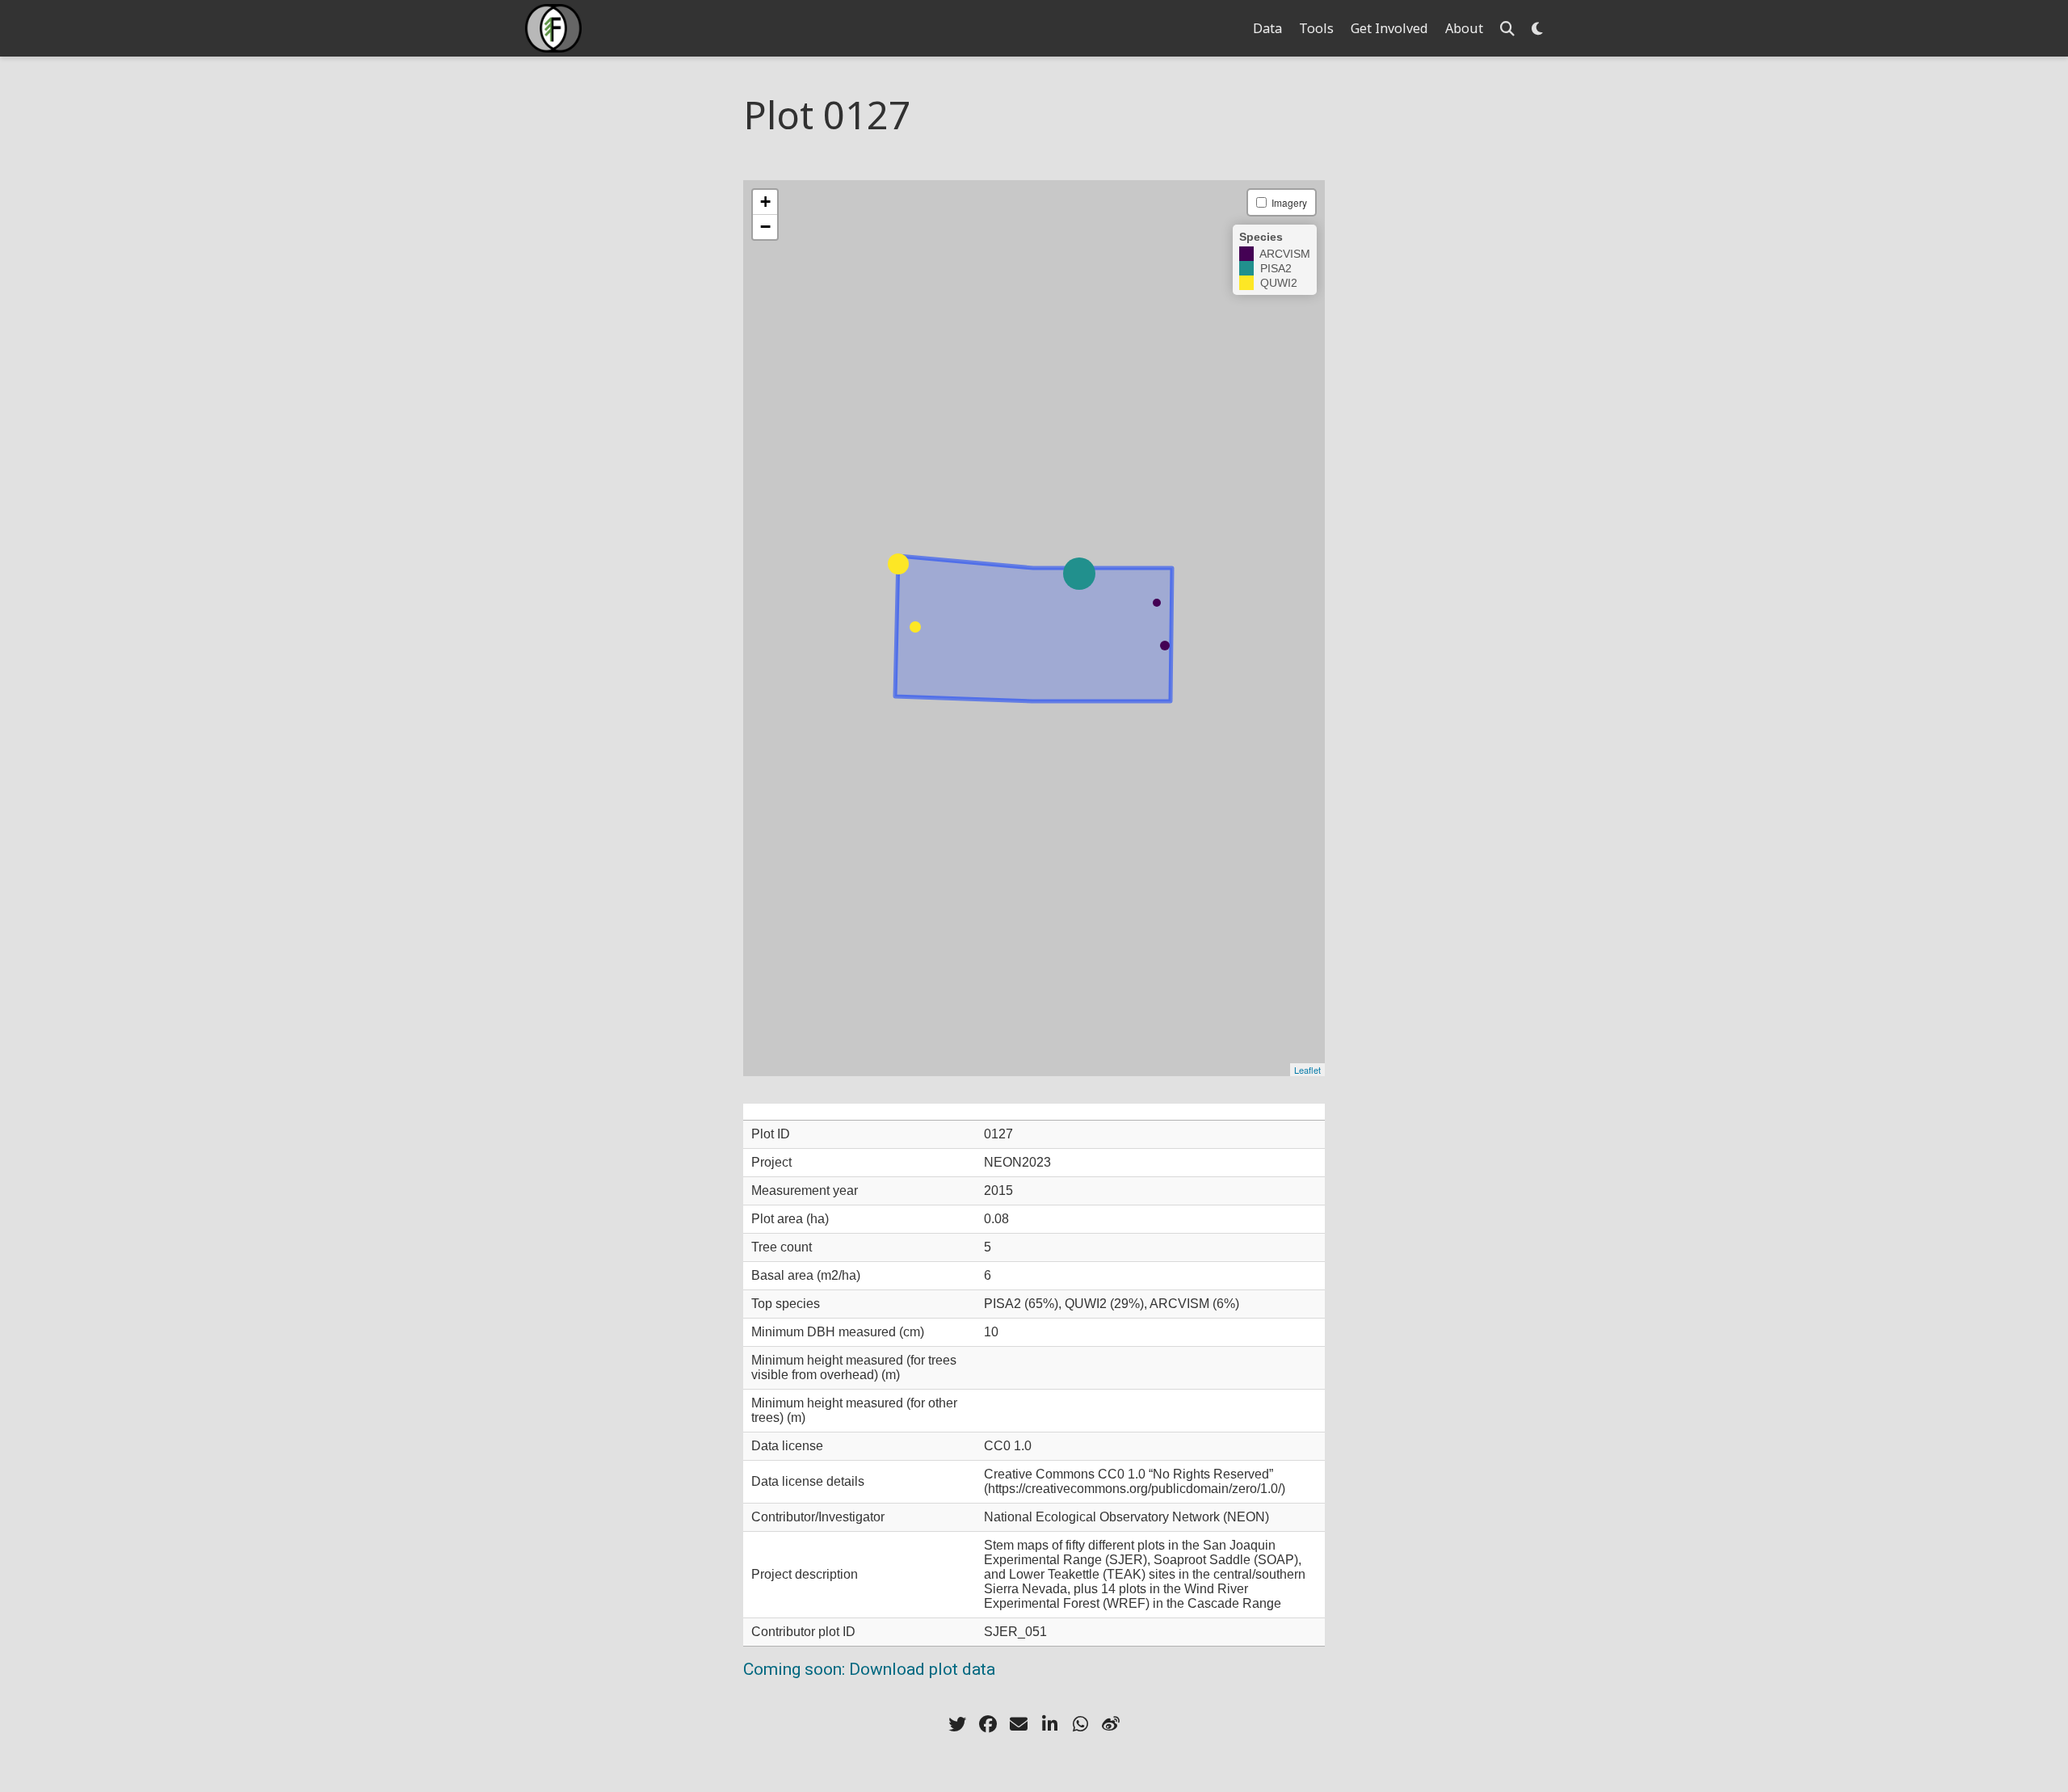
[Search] (1507, 29)
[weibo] (1111, 1724)
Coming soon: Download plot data (869, 1669)
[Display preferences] (1537, 29)
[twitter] (957, 1724)
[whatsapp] (1080, 1724)
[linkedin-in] (1049, 1724)
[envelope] (1019, 1724)
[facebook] (988, 1724)
